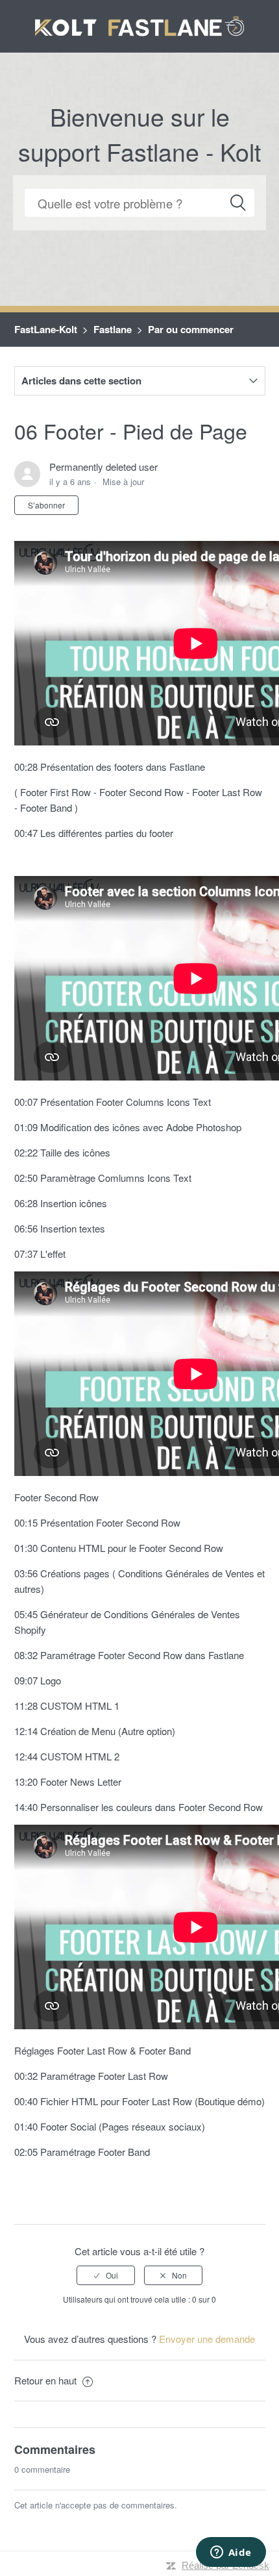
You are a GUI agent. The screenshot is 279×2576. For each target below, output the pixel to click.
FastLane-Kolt (46, 329)
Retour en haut (47, 2380)
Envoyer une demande (207, 2339)
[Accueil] (140, 24)
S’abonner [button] (46, 505)
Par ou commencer (191, 329)
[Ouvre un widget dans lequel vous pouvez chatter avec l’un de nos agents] (231, 2553)
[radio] (106, 2275)
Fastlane (113, 329)
